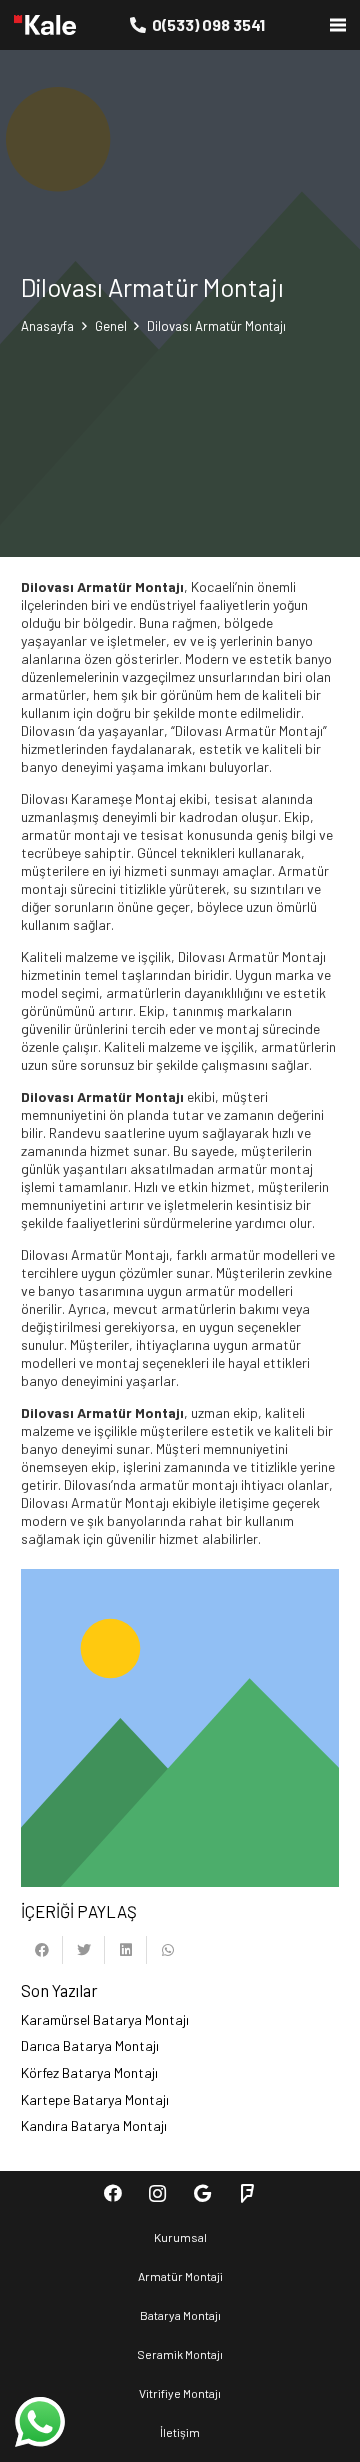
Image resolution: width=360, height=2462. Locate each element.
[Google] (202, 2193)
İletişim (180, 2432)
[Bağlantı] (45, 25)
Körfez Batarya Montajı (89, 2072)
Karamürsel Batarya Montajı (105, 2019)
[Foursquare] (247, 2193)
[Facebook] (112, 2193)
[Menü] (338, 25)
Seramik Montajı (180, 2354)
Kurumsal (180, 2237)
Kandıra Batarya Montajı (94, 2125)
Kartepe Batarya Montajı (95, 2099)
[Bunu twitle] (84, 1950)
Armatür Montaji (180, 2276)
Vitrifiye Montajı (180, 2393)
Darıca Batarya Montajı (90, 2045)
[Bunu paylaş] (42, 1950)
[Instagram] (157, 2193)
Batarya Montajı (180, 2315)
